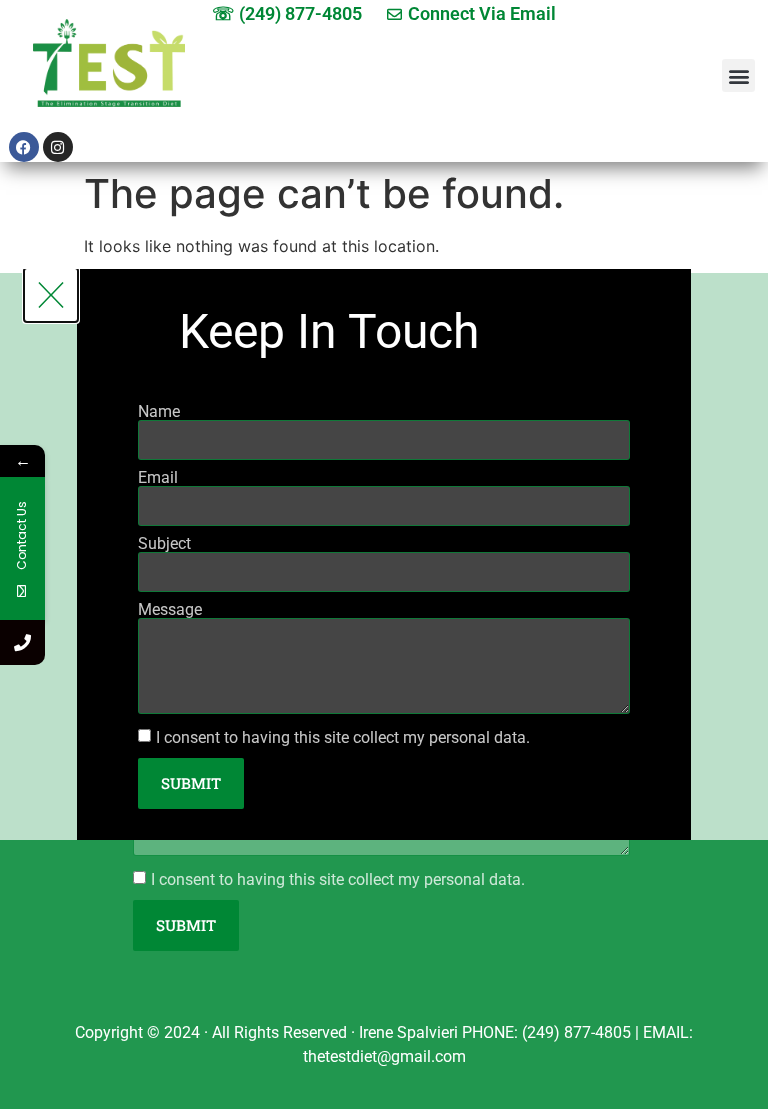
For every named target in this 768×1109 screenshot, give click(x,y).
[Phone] (22, 642)
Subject (164, 544)
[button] (738, 75)
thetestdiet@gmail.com (384, 1056)
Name (159, 412)
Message (170, 610)
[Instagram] (58, 147)
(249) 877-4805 (576, 1032)
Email (158, 478)
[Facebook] (24, 147)
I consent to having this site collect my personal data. (338, 878)
